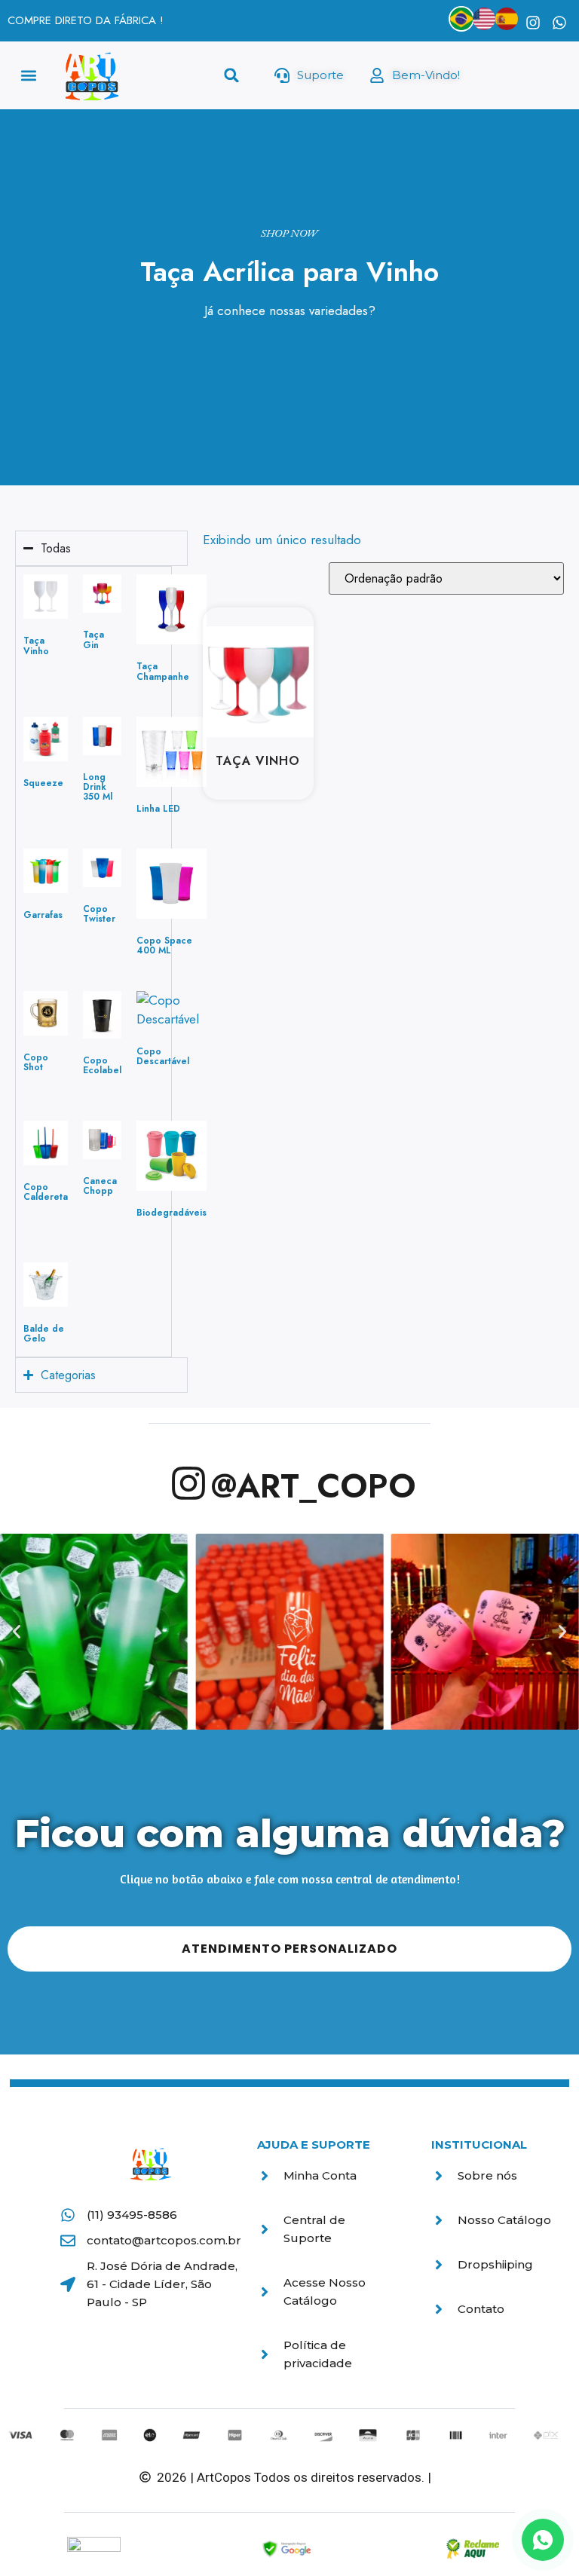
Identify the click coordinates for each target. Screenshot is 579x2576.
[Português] (461, 19)
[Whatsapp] (559, 23)
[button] (29, 76)
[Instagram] (533, 23)
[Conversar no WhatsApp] (543, 2540)
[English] (484, 19)
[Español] (507, 19)
